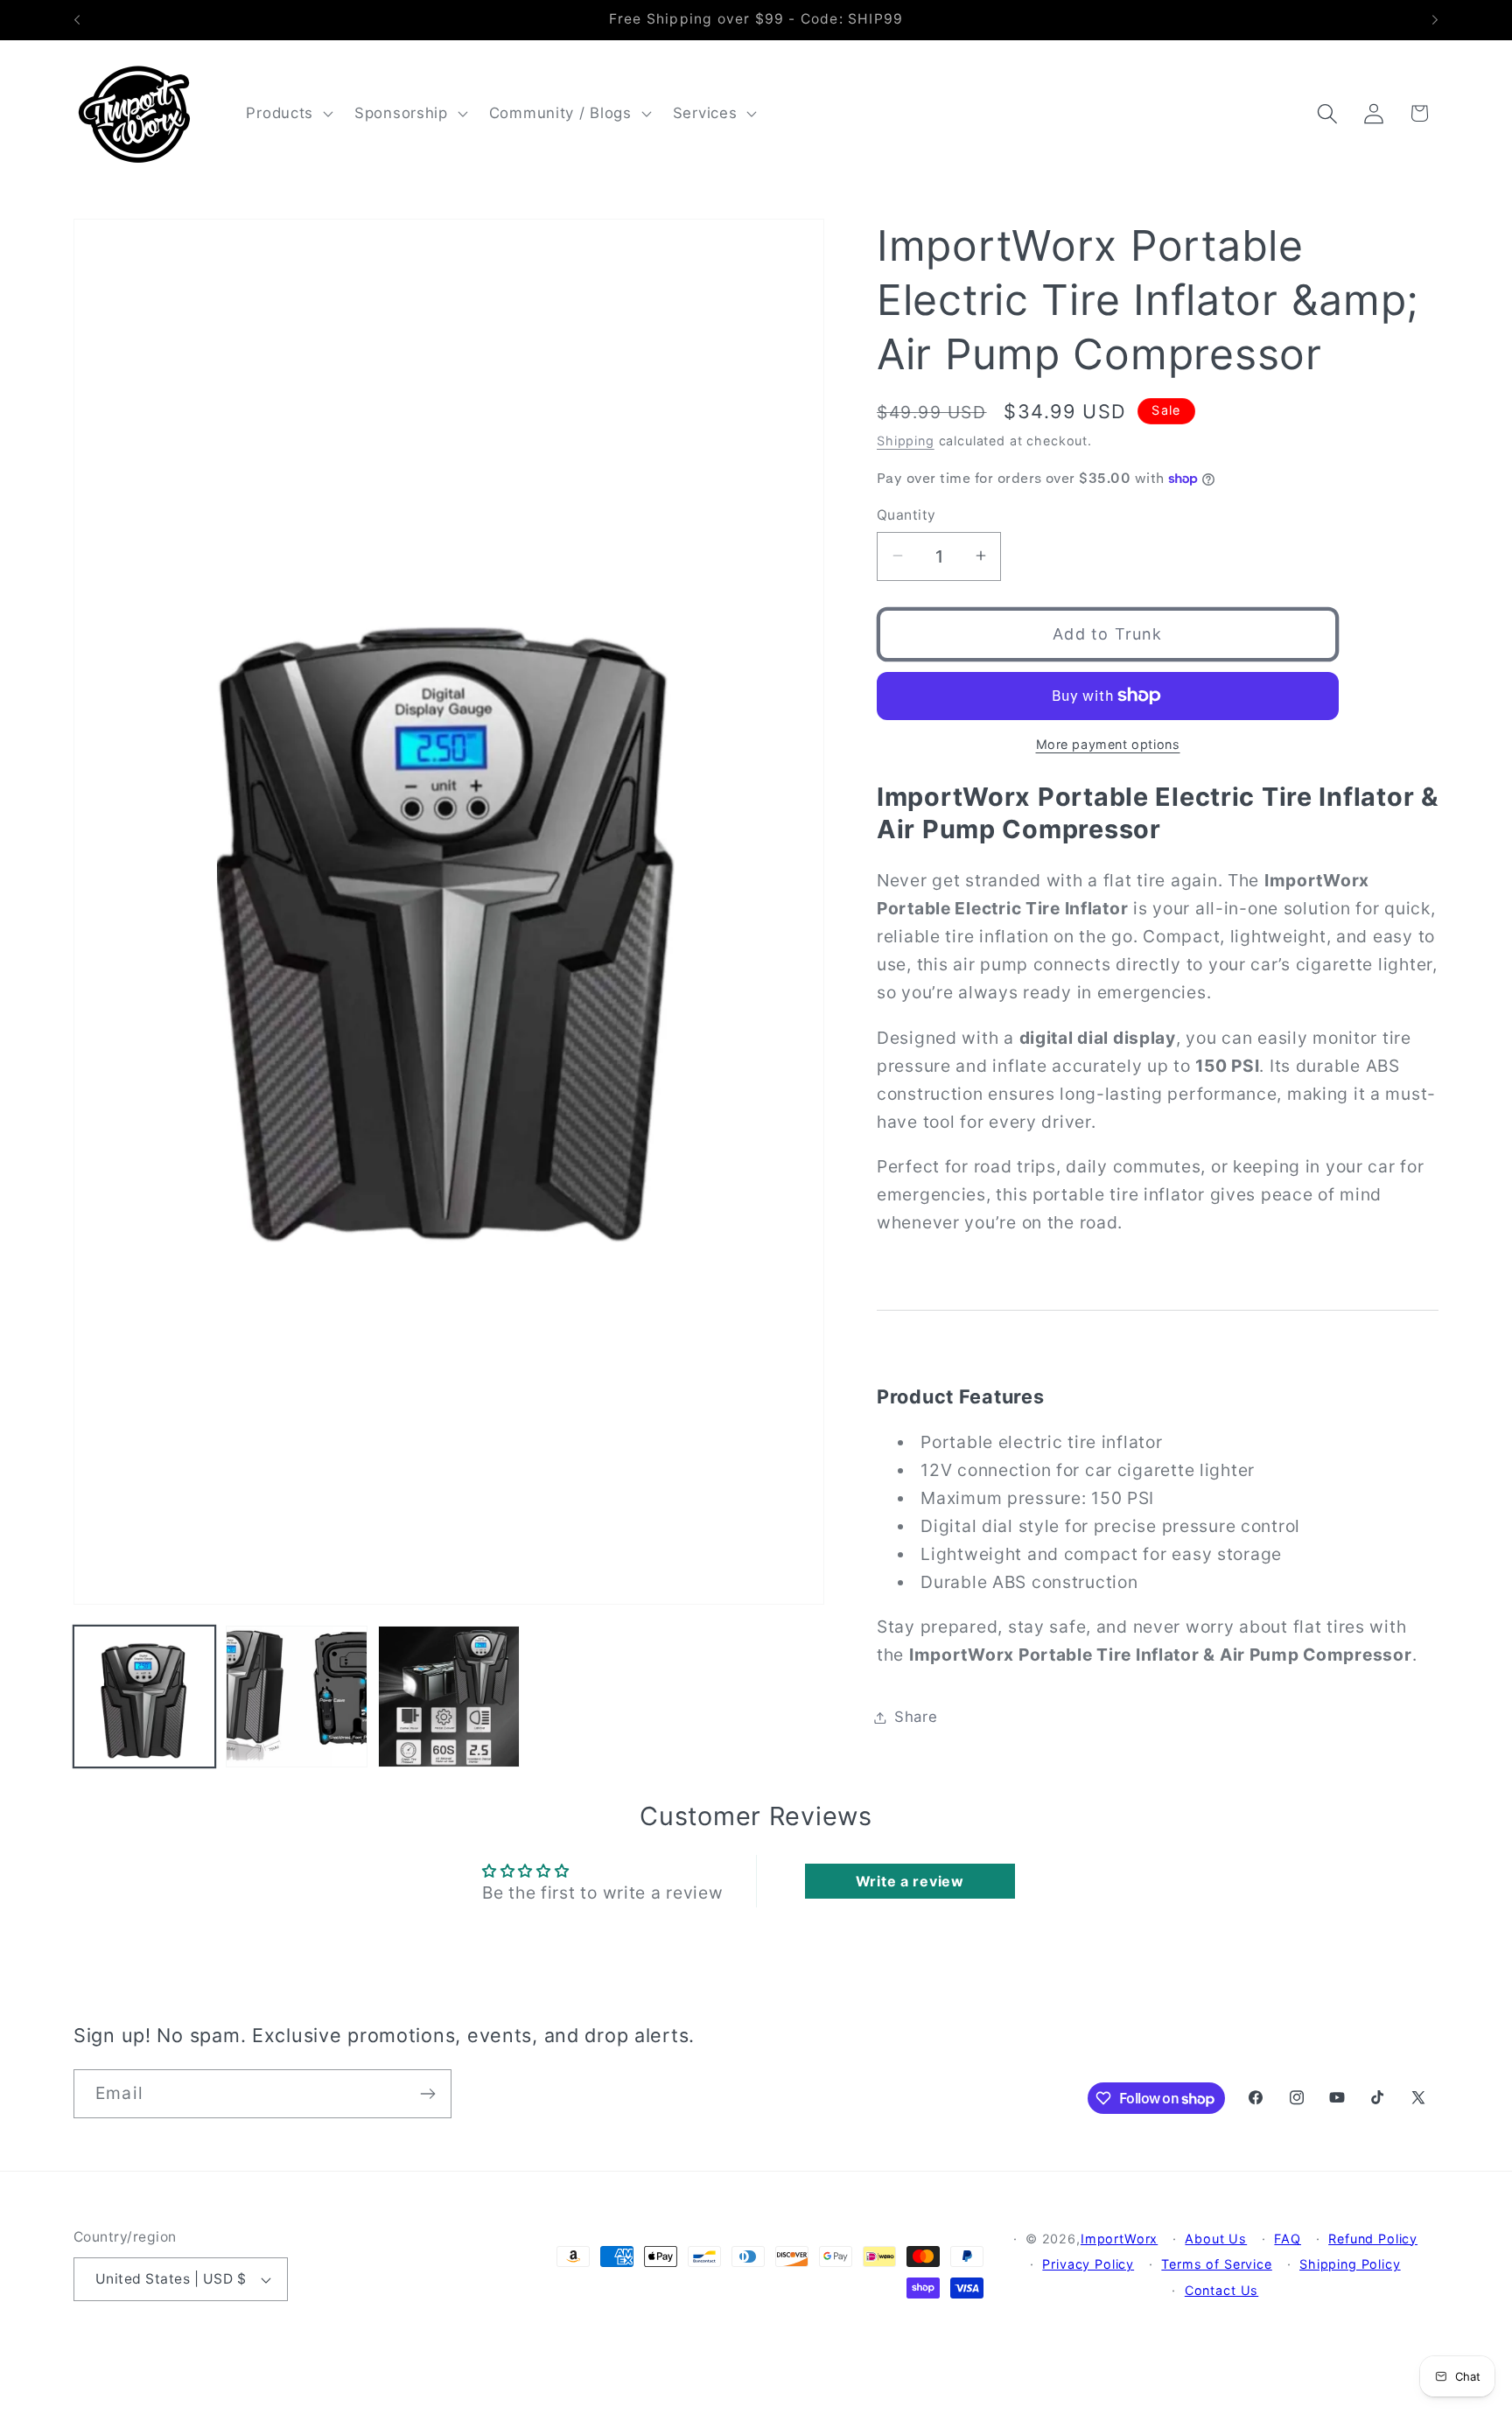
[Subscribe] (427, 2094)
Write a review (910, 1881)
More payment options (1108, 744)
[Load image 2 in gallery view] (297, 1697)
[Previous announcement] (77, 20)
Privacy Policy (1088, 2264)
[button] (288, 114)
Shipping (906, 441)
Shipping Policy (1350, 2264)
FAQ (1288, 2239)
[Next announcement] (1435, 20)
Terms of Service (1216, 2264)
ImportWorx (1119, 2239)
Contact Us (1221, 2290)
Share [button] (916, 1717)
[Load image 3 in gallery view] (449, 1697)
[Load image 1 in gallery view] (144, 1697)
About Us (1216, 2239)
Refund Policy (1373, 2239)
